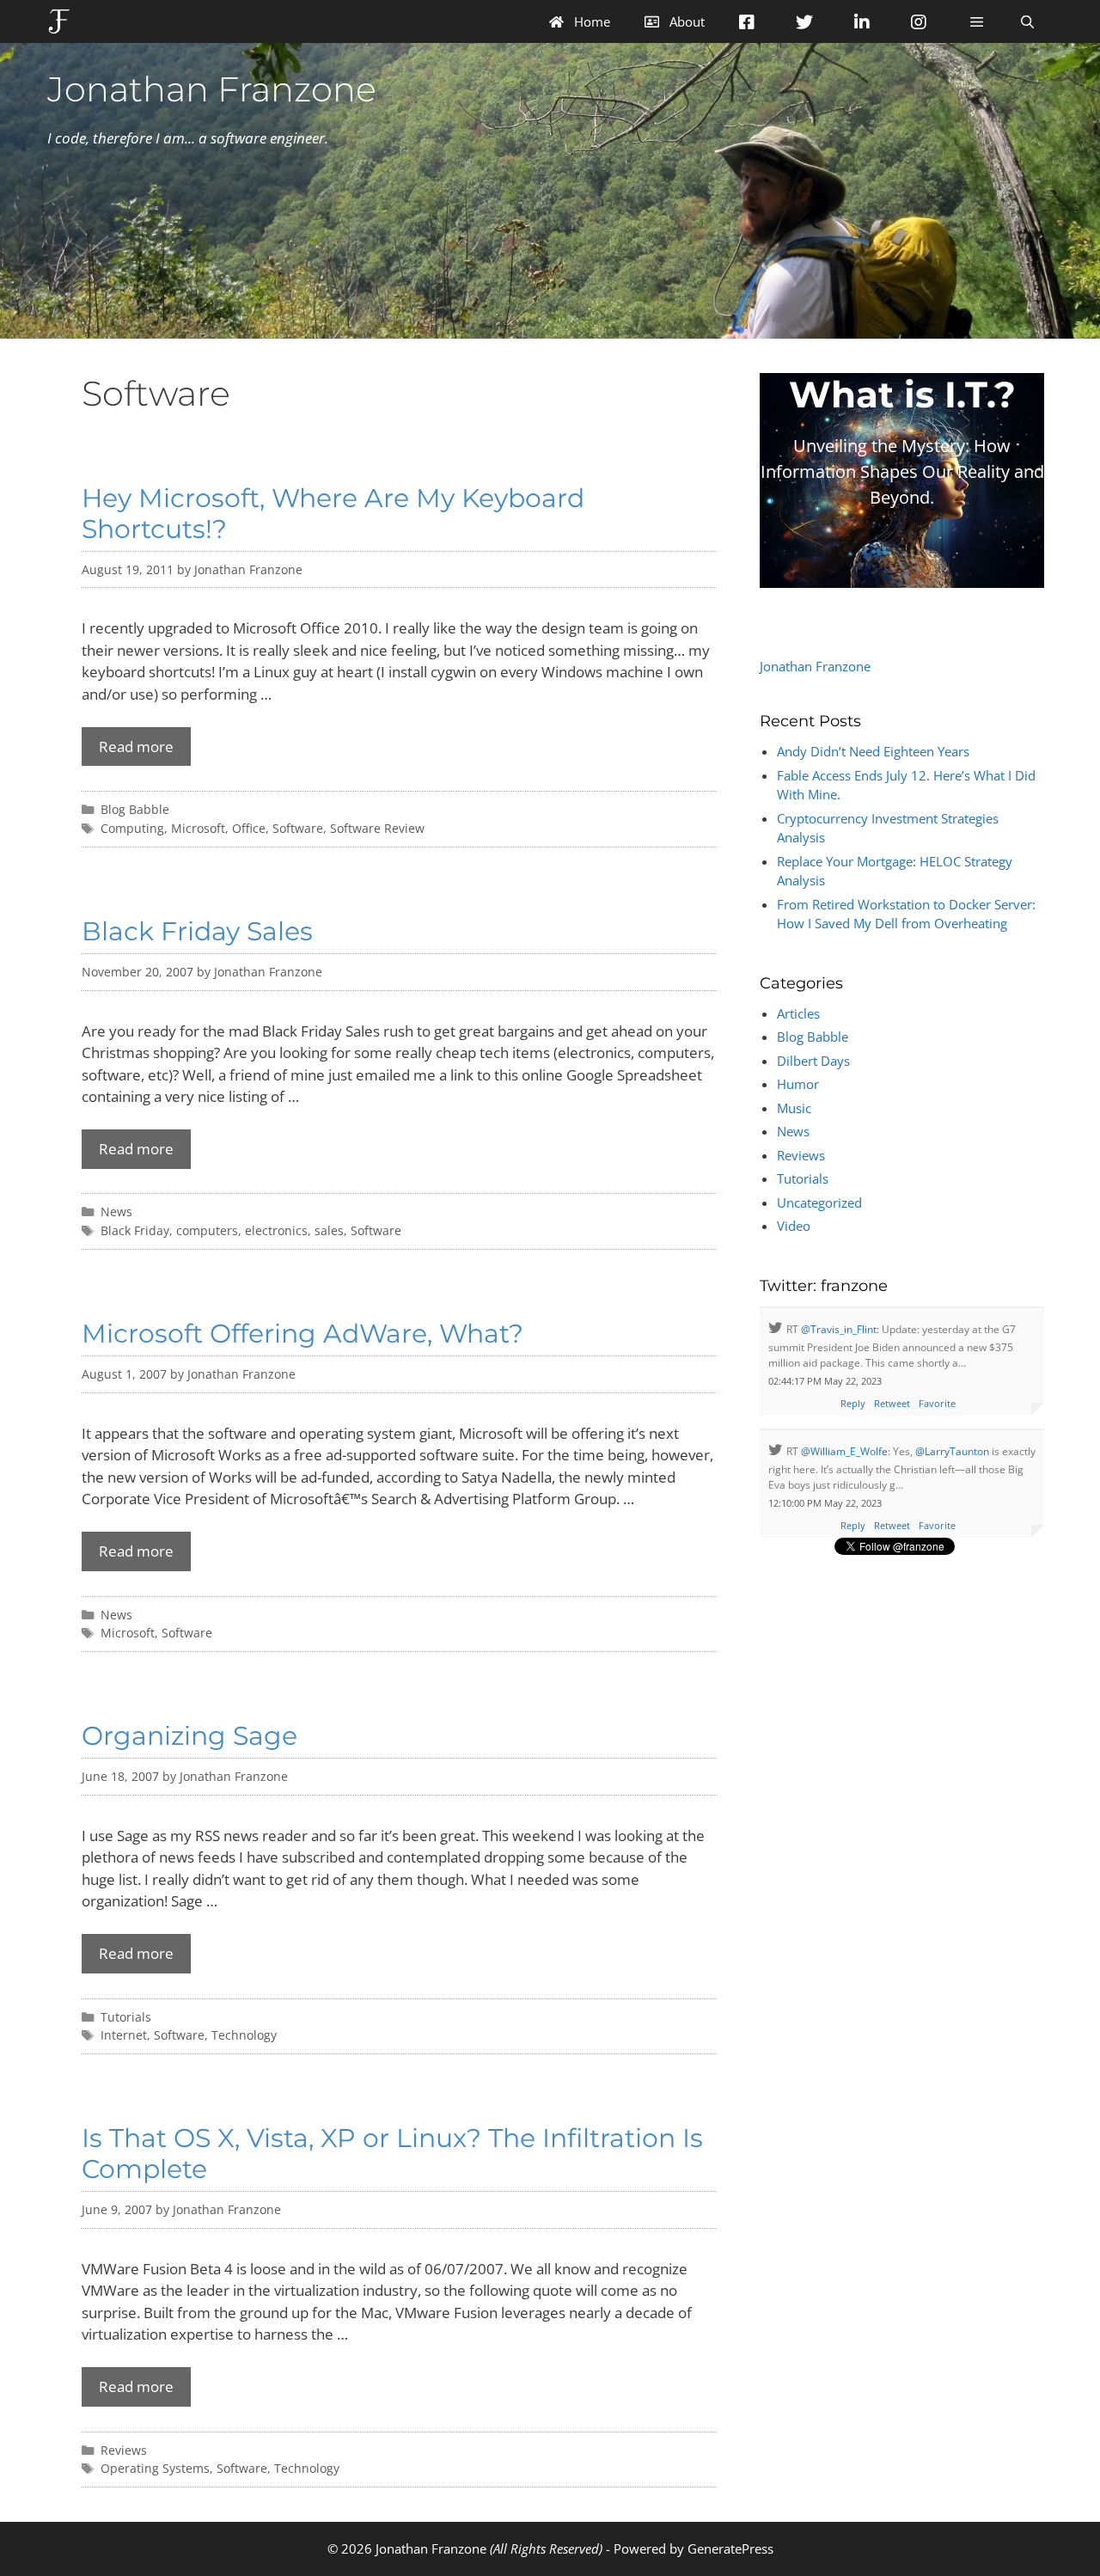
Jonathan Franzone (212, 89)
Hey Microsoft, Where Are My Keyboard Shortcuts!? (333, 514)
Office (249, 828)
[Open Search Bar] (1027, 21)
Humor (798, 1084)
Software (298, 828)
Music (794, 1108)
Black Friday (135, 1230)
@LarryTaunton (952, 1451)
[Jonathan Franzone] (63, 21)
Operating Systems (155, 2468)
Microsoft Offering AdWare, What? (302, 1334)
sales (329, 1230)
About (685, 21)
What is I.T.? (902, 395)
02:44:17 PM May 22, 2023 (825, 1381)
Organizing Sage (189, 1736)
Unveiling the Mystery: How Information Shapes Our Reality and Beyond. (902, 471)
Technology (244, 2035)
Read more (136, 746)
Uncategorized (819, 1202)
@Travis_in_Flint (839, 1329)
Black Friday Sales (197, 931)
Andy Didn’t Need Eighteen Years (873, 751)
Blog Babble (135, 809)
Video (794, 1226)
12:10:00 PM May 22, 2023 (825, 1503)
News (116, 1212)
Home (590, 21)
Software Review (377, 828)
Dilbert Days (813, 1061)
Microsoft (198, 828)
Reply (853, 1403)
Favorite (937, 1403)
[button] (976, 21)
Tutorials (126, 2017)
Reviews (124, 2450)
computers (207, 1230)
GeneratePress (730, 2548)
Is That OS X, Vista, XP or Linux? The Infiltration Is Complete (392, 2154)
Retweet (892, 1403)
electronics (276, 1230)
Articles (798, 1013)
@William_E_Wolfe (844, 1451)
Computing (132, 828)
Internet (124, 2035)
